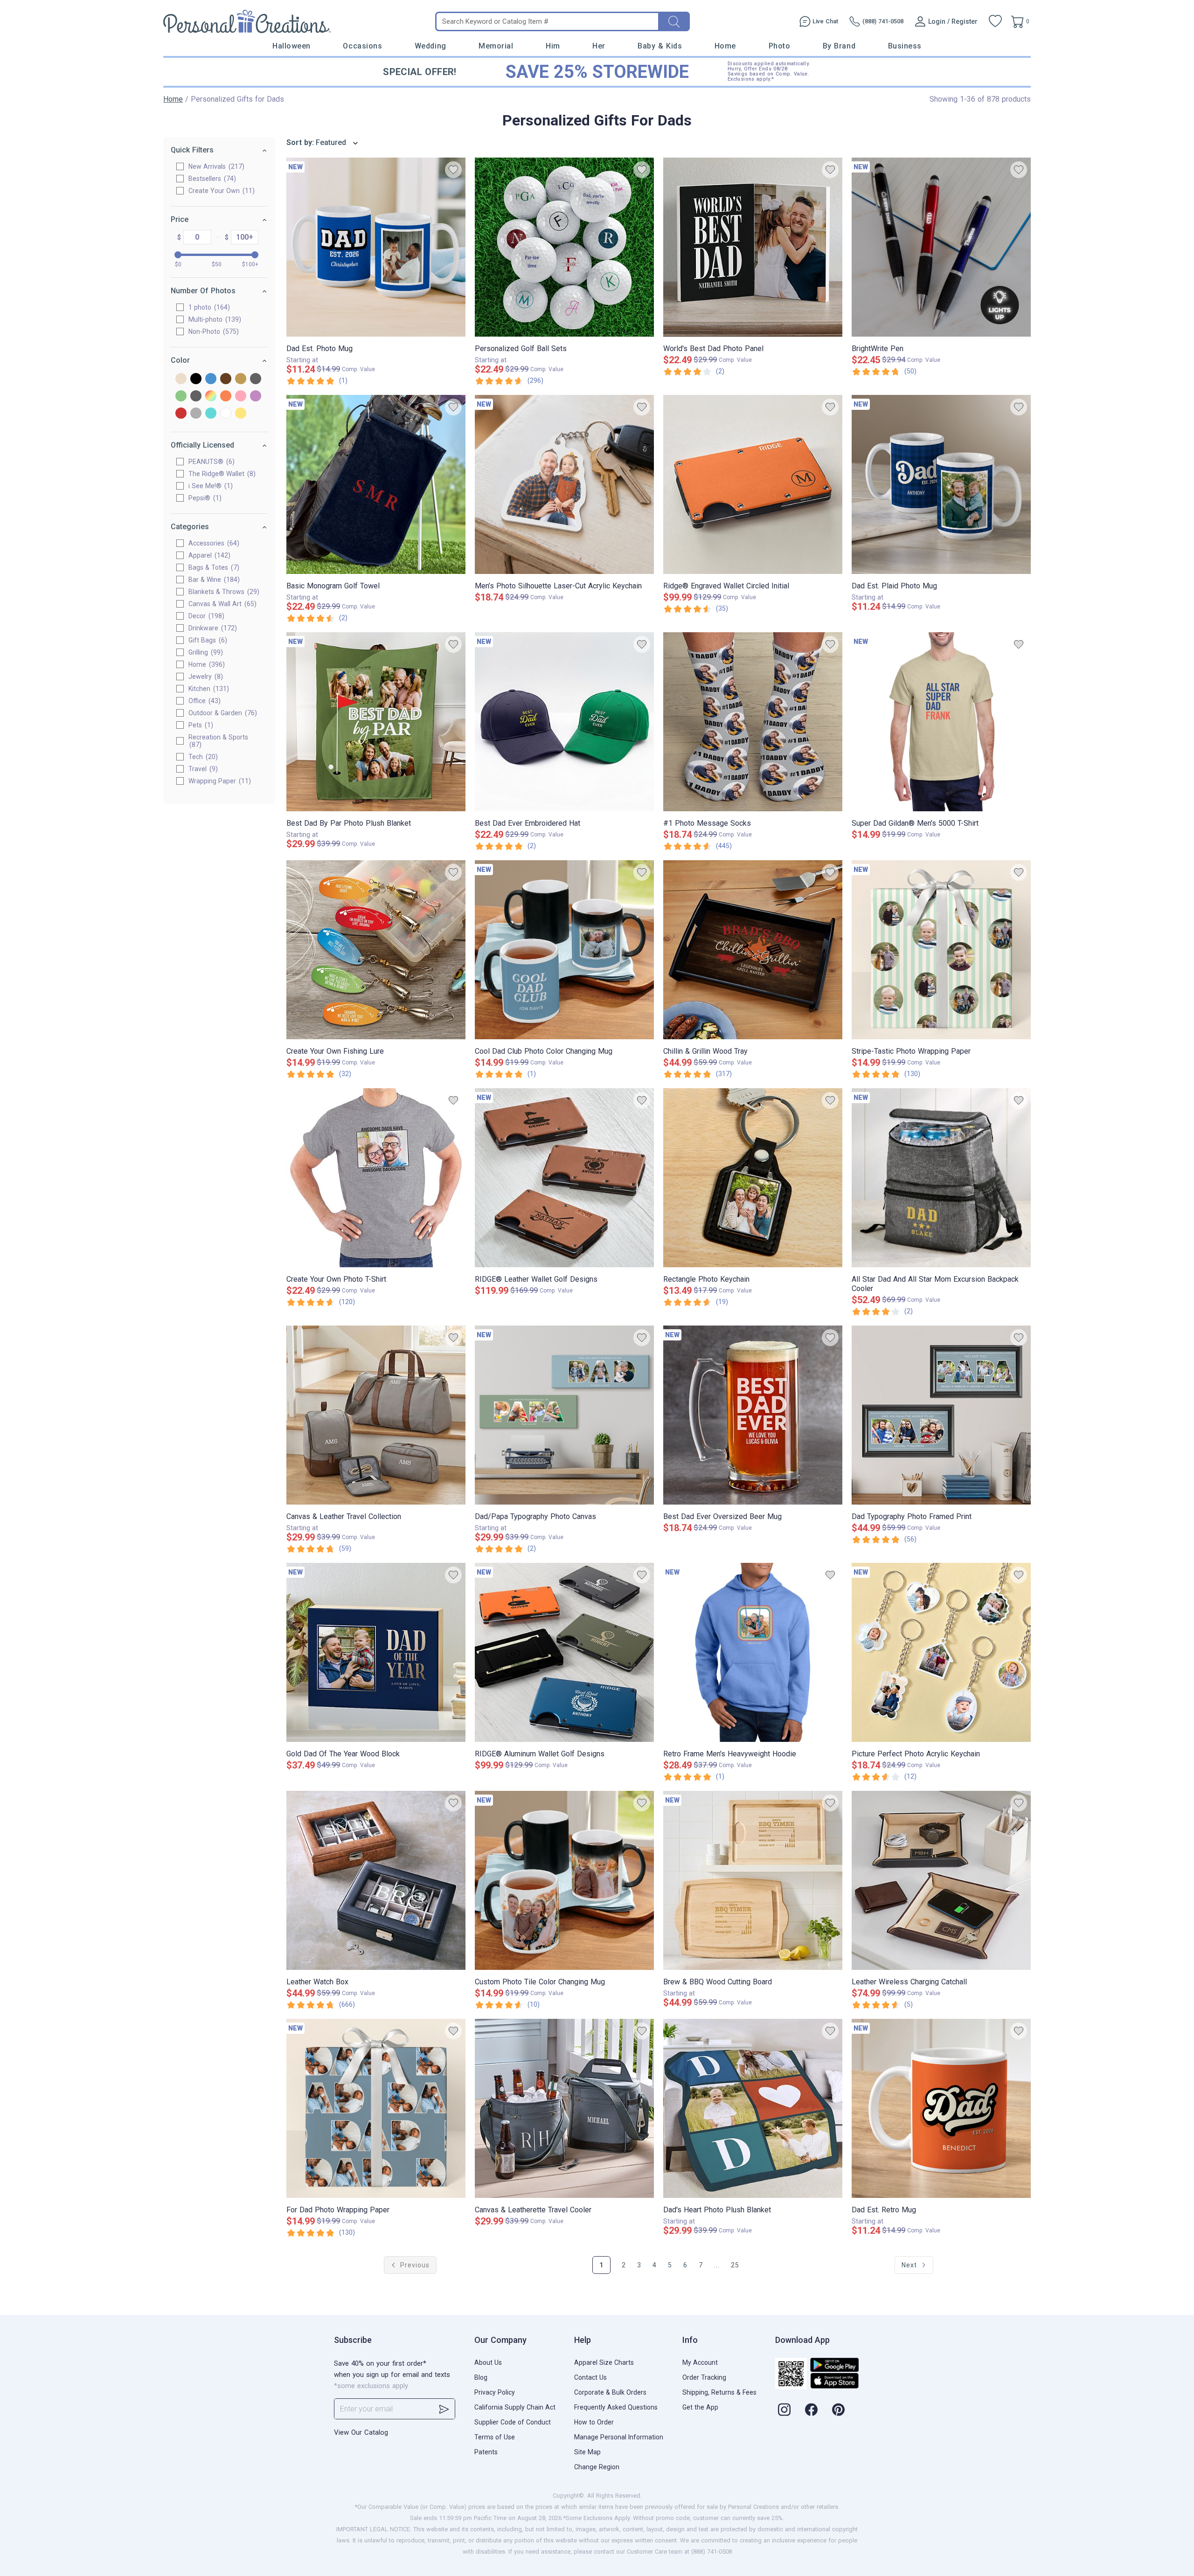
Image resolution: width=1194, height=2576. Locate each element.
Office (203, 701)
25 (735, 2265)
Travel (202, 769)
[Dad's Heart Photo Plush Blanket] (753, 2108)
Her (599, 46)
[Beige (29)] (181, 379)
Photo (780, 46)
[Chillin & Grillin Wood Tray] (753, 950)
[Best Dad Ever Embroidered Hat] (564, 722)
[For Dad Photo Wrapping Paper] (376, 2108)
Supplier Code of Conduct (513, 2422)
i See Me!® (209, 486)
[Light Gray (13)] (196, 397)
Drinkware (212, 628)
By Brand (839, 46)
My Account (700, 2362)
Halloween (292, 46)
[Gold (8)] (241, 379)
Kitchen (208, 689)
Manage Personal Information (619, 2437)
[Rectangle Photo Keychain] (753, 1178)
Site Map (587, 2452)
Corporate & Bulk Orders (610, 2392)
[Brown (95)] (226, 379)
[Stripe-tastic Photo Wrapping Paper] (941, 950)
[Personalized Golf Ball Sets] (564, 247)
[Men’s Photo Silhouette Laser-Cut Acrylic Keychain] (564, 484)
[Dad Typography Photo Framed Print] (941, 1415)
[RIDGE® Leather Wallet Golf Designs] (564, 1178)
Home (725, 46)
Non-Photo (212, 331)
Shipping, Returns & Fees (719, 2392)
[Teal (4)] (211, 414)
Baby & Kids (660, 46)
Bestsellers (211, 179)
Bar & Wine (213, 580)
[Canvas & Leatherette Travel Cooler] (564, 2108)
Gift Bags (207, 640)
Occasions (362, 46)
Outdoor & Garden (222, 713)
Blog (481, 2377)
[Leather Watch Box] (376, 1880)
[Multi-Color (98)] (211, 397)
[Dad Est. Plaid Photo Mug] (941, 484)
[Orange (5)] (226, 397)
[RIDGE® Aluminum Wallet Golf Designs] (564, 1652)
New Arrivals (215, 166)
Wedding (430, 46)
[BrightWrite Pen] (941, 247)
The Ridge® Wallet (221, 474)
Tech (202, 757)
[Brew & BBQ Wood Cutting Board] (753, 1880)
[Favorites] (995, 21)
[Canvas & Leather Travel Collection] (376, 1415)
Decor (205, 616)
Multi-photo (214, 319)
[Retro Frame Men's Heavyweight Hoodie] (753, 1652)
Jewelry (205, 677)
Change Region (597, 2467)
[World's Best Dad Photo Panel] (753, 247)
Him (553, 46)
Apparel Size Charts (604, 2362)
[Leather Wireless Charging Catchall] (941, 1880)
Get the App (700, 2407)
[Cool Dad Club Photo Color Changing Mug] (564, 950)
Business (905, 46)
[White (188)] (226, 414)
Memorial (496, 46)
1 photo (208, 307)
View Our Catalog (361, 2432)
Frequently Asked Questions (616, 2407)
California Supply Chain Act (515, 2407)
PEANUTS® (210, 462)
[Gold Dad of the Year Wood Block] (376, 1652)
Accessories (213, 543)
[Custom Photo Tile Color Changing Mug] (564, 1880)
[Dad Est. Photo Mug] (376, 247)
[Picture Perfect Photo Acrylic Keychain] (941, 1652)
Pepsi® (204, 498)
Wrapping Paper (219, 781)
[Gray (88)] (256, 379)
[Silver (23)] (196, 414)
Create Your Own (220, 191)
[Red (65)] (181, 414)
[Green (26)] (181, 397)
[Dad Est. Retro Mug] (941, 2108)
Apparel (208, 555)
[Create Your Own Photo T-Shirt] (376, 1178)
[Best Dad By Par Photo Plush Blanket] (376, 722)
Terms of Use (495, 2437)
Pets (200, 725)
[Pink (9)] (241, 397)
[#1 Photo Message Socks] (753, 722)
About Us (488, 2362)
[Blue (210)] (211, 379)
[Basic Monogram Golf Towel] (376, 484)
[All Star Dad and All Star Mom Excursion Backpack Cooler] (941, 1178)
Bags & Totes (213, 567)
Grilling (205, 652)
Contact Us (590, 2377)
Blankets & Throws (223, 592)
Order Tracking (704, 2377)
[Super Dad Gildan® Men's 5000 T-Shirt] (941, 722)
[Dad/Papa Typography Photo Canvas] (564, 1415)
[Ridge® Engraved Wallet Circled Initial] (753, 484)
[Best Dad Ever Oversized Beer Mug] (753, 1415)
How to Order (594, 2422)
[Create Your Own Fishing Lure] (376, 950)
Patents (486, 2452)
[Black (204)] (196, 379)
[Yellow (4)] (241, 414)
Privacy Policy (495, 2392)
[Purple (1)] (256, 397)
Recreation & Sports (218, 741)
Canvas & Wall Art (221, 604)
